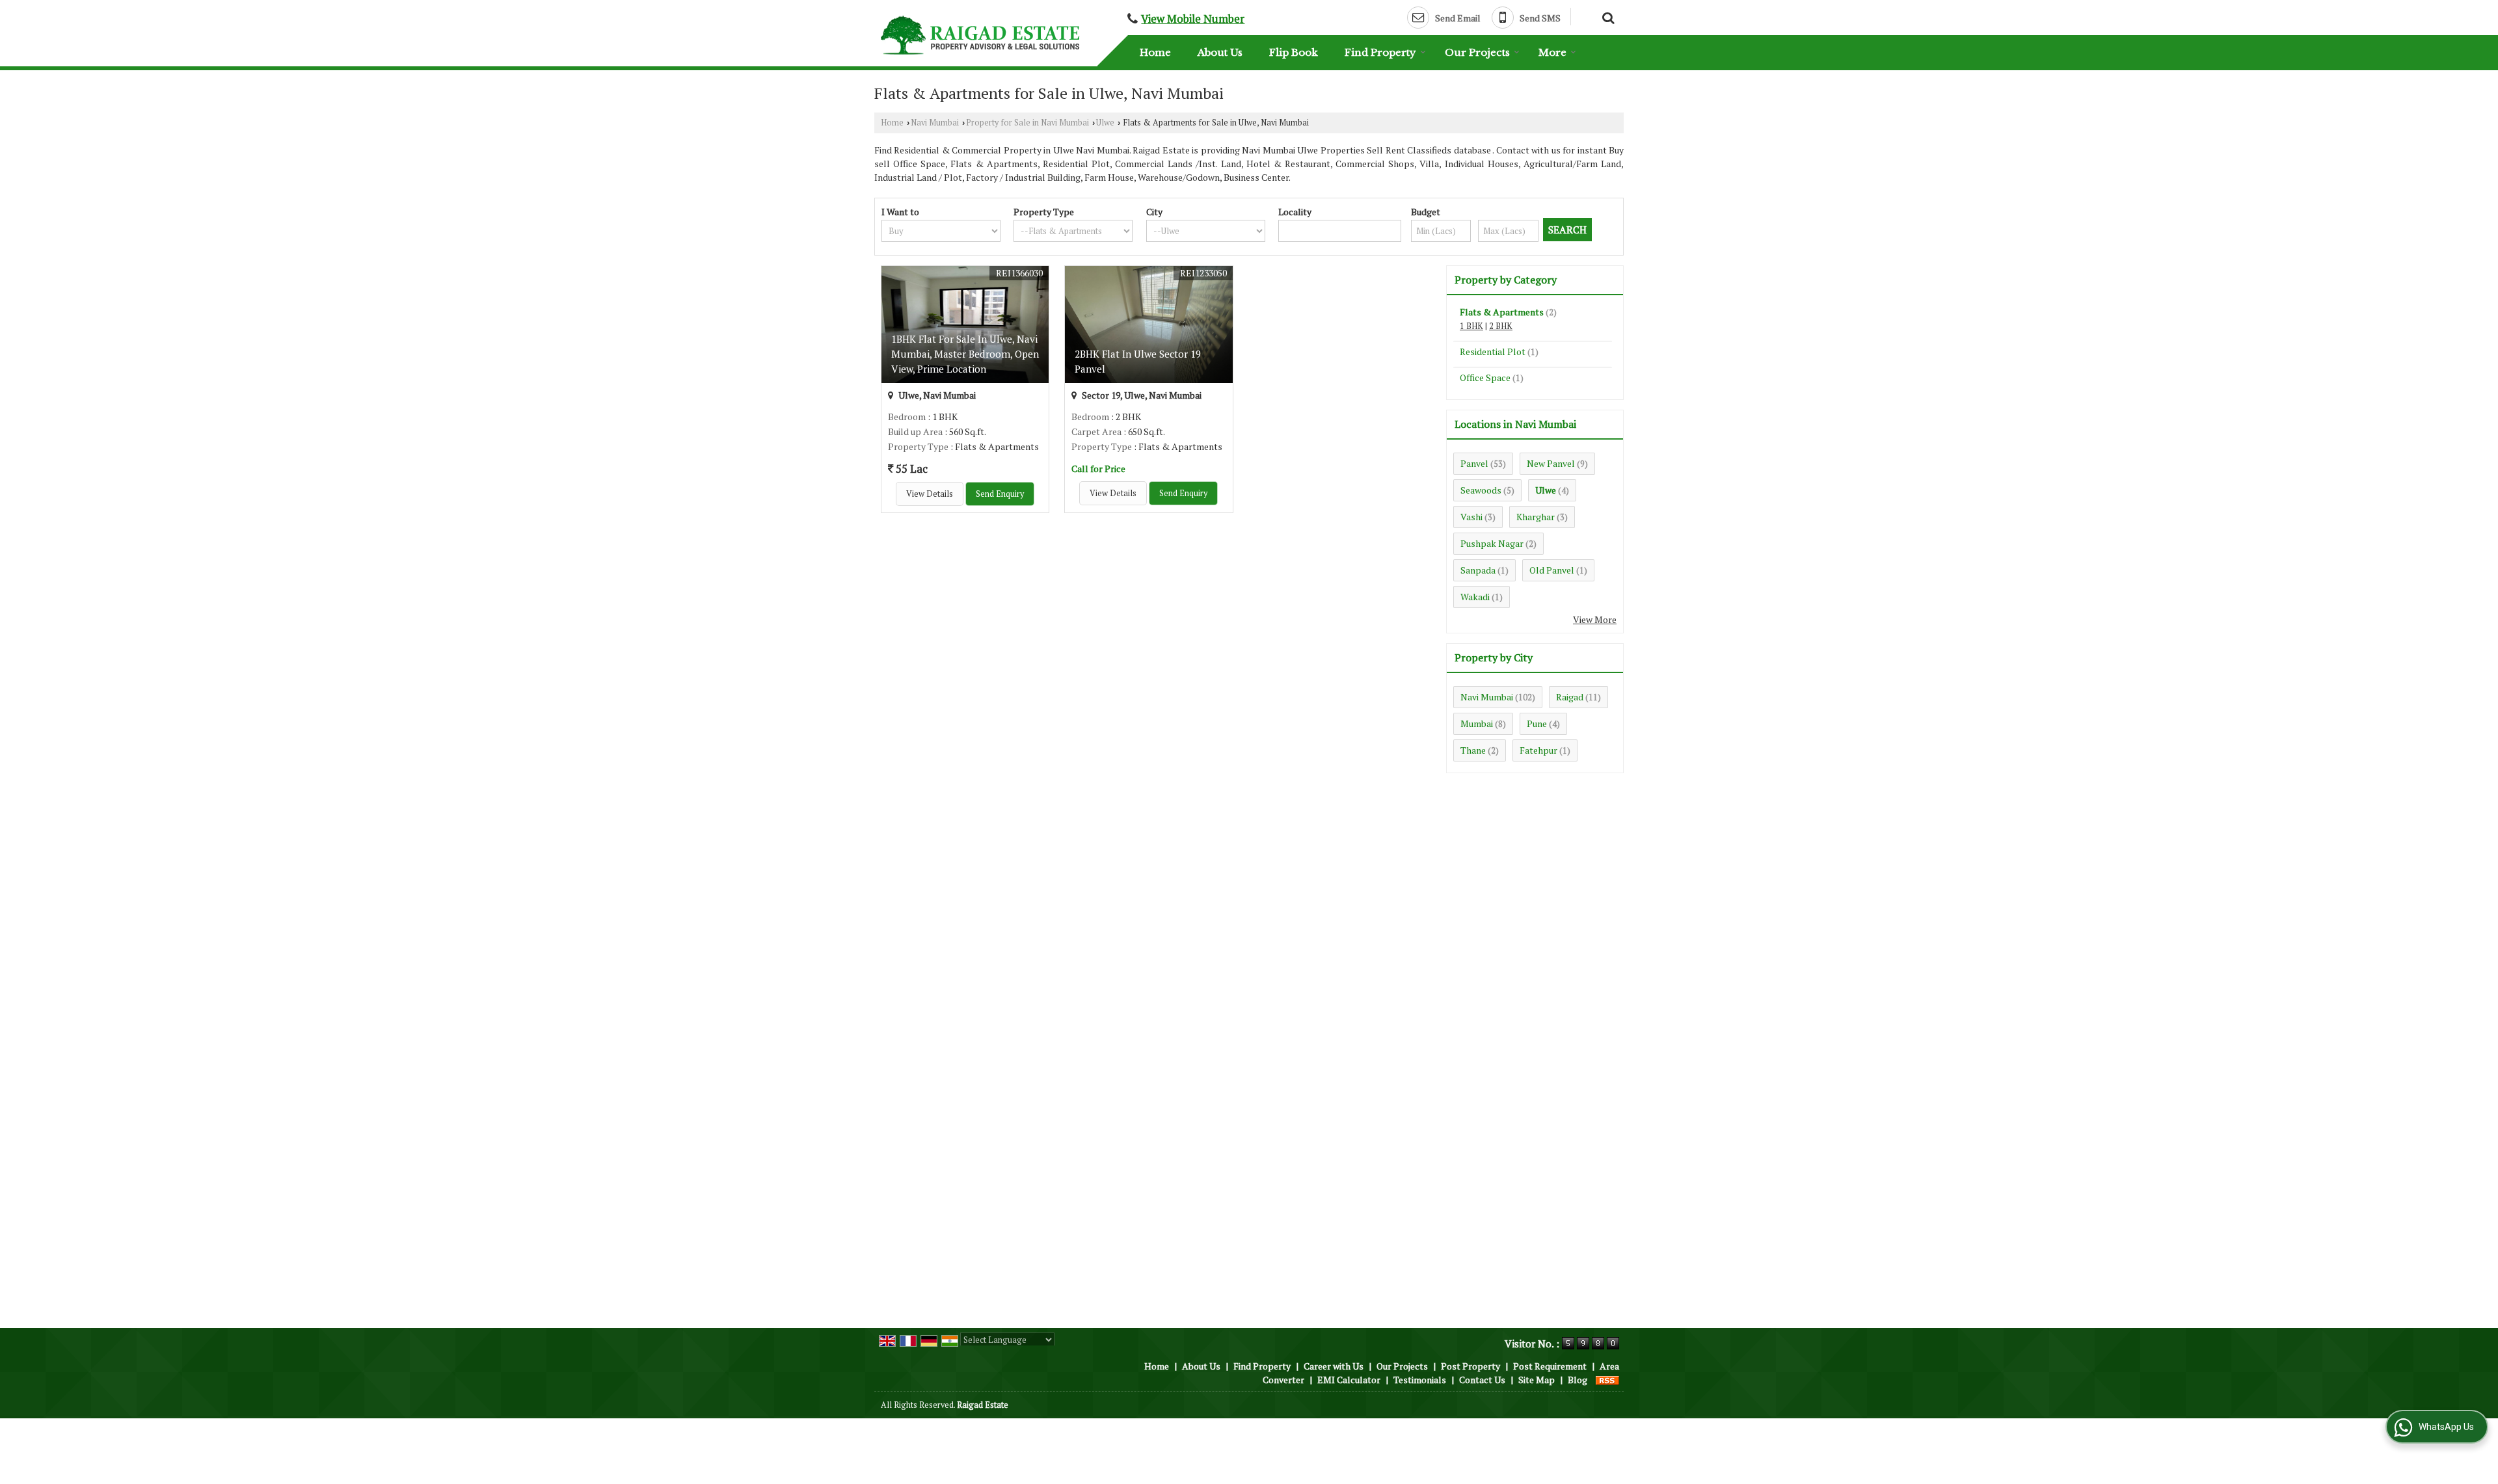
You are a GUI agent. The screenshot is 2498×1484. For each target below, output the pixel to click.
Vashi (1471, 517)
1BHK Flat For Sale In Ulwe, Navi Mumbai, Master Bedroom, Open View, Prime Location (965, 354)
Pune (1537, 723)
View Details (930, 494)
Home (1155, 52)
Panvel (1474, 463)
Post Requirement (1550, 1366)
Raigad (1570, 697)
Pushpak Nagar (1492, 543)
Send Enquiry (1000, 494)
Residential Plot (1493, 351)
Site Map (1537, 1380)
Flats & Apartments (1502, 312)
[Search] (1606, 16)
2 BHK (1501, 326)
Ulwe (1105, 123)
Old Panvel (1552, 570)
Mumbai (1477, 723)
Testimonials (1420, 1380)
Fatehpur (1538, 750)
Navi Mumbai (935, 123)
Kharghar (1536, 517)
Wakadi (1475, 597)
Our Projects (1477, 52)
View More (1595, 619)
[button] (1193, 19)
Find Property (1380, 52)
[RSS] (1607, 1380)
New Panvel (1551, 463)
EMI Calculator (1349, 1380)
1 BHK (1471, 326)
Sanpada (1478, 570)
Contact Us (1482, 1380)
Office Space (1485, 378)
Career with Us (1334, 1366)
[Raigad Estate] (980, 35)
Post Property (1471, 1366)
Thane (1473, 750)
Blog (1578, 1380)
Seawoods (1481, 490)
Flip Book (1294, 52)
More (1552, 52)
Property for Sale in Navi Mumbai (1027, 123)
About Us (1220, 52)
